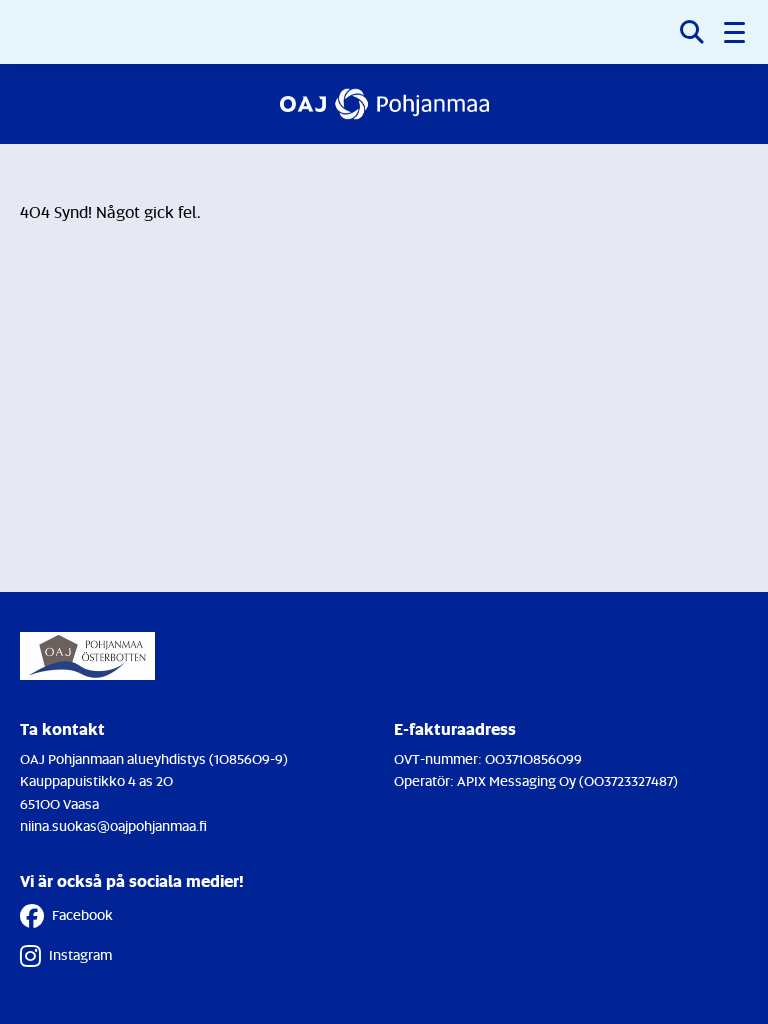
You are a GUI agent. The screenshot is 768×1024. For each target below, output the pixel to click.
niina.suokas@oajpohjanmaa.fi (113, 825)
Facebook (82, 914)
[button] (736, 32)
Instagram (80, 954)
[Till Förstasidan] (384, 104)
